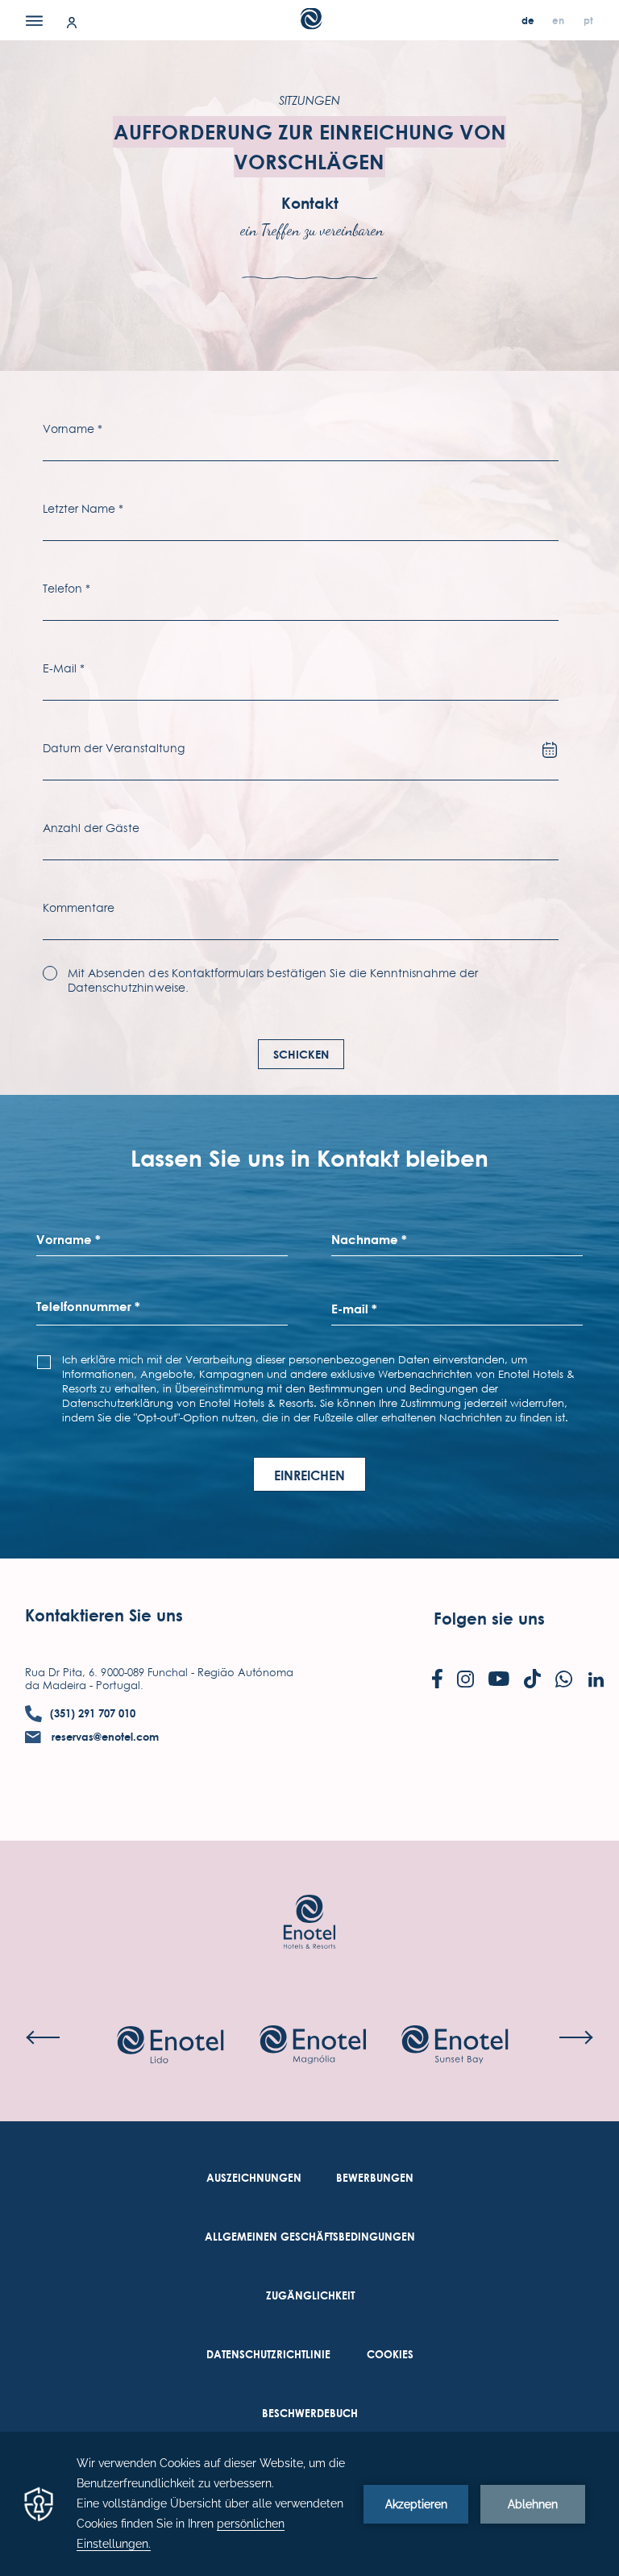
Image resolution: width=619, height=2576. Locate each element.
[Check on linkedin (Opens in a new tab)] (596, 1681)
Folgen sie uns (489, 1619)
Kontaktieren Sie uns (104, 1615)
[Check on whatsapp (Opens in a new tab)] (564, 1681)
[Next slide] (576, 2037)
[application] (309, 2504)
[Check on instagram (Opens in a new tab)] (465, 1681)
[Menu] (34, 20)
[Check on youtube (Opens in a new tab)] (499, 1680)
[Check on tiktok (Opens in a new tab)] (532, 1680)
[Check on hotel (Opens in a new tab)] (170, 2046)
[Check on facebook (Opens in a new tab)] (437, 1680)
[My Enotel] (72, 21)
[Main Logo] (310, 25)
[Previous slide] (43, 2037)
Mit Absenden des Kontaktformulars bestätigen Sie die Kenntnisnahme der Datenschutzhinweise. (273, 980)
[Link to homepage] (309, 1898)
